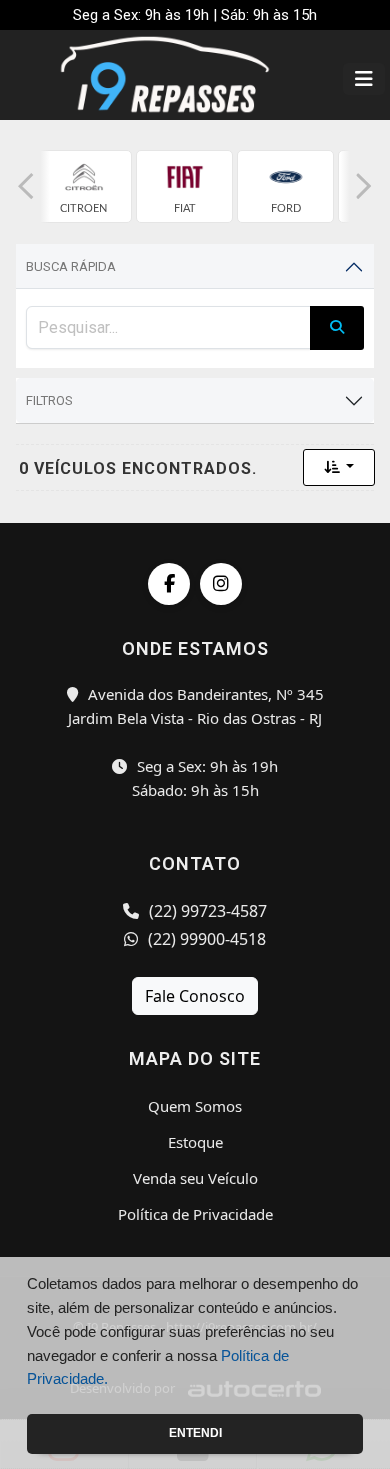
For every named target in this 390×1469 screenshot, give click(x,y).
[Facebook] (169, 584)
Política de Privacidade (195, 1214)
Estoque (195, 1142)
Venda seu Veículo (195, 1178)
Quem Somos (195, 1106)
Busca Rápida (71, 266)
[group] (83, 186)
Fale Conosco (195, 996)
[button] (26, 186)
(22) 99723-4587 (206, 911)
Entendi (195, 1433)
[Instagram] (221, 584)
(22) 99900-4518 (205, 939)
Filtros (49, 400)
